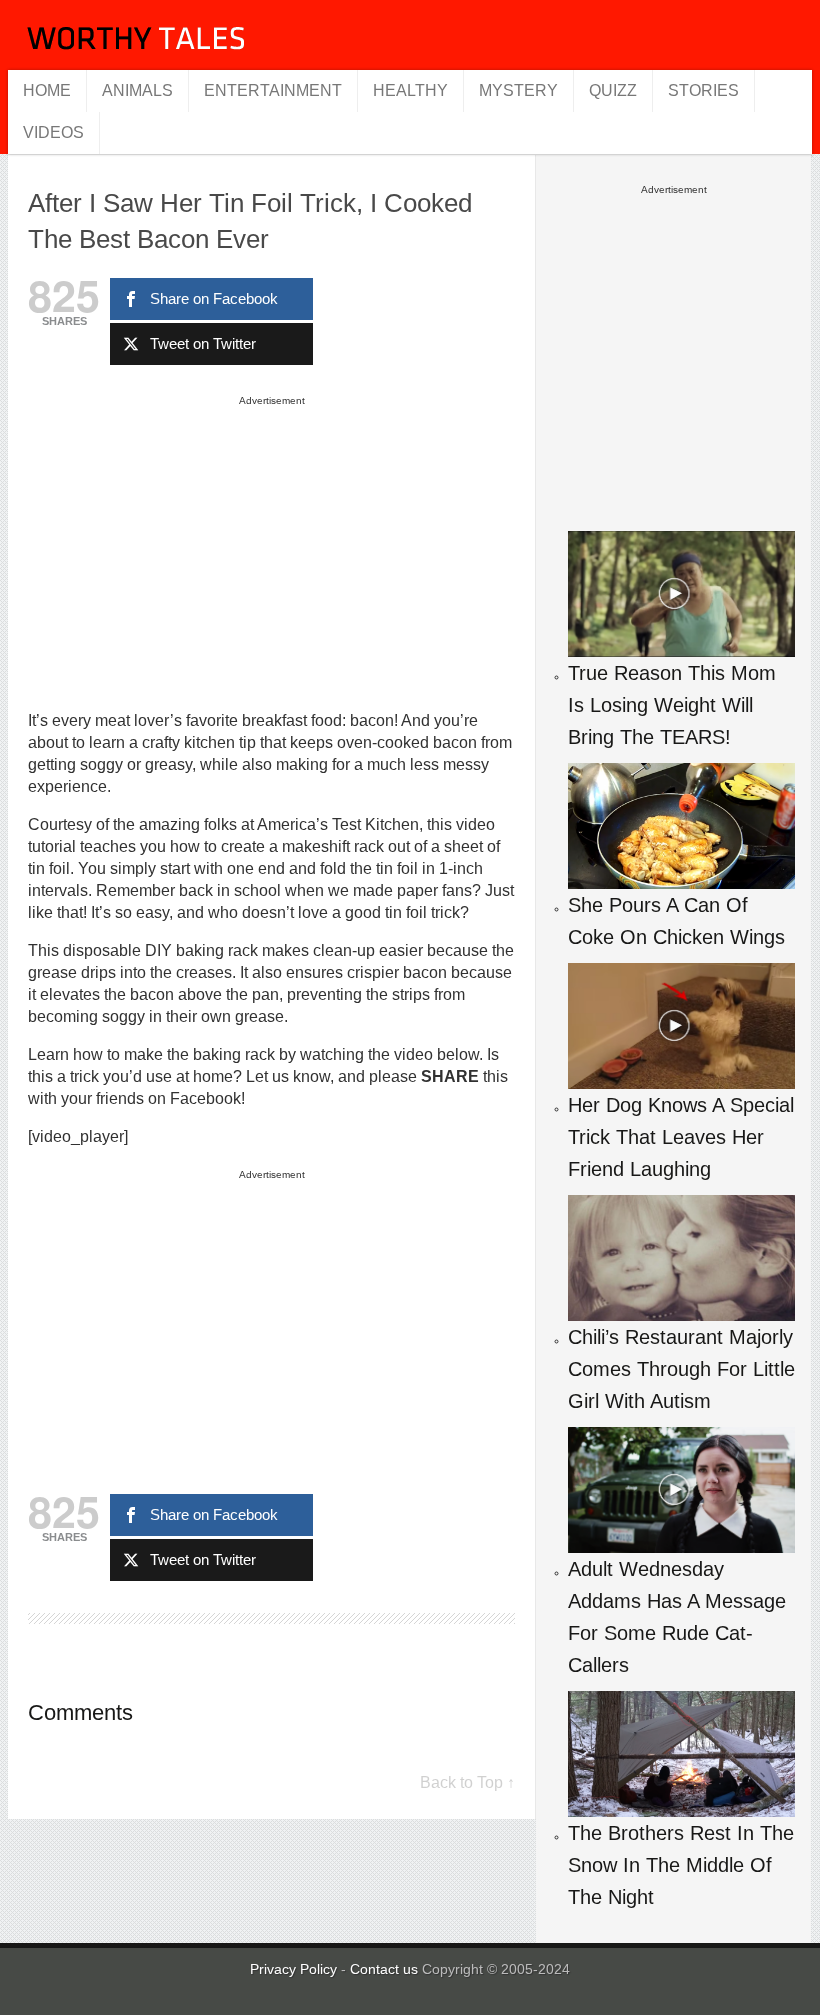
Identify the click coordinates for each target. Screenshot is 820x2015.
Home (47, 90)
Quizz (613, 90)
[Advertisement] (272, 552)
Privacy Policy (293, 1969)
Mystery (518, 90)
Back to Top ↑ (467, 1782)
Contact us (386, 1969)
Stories (703, 90)
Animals (137, 90)
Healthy (410, 90)
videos (53, 132)
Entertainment (273, 90)
